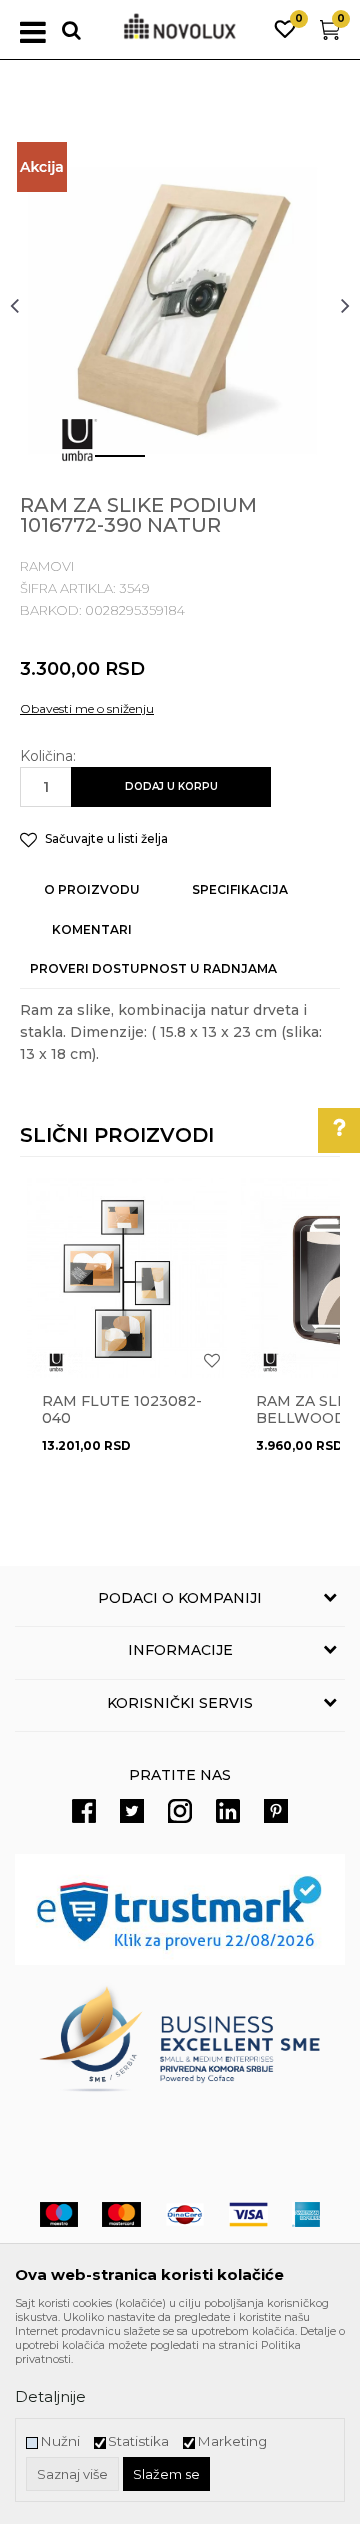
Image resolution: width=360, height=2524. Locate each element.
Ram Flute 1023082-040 (122, 1410)
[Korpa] (330, 34)
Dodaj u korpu (171, 786)
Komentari (92, 929)
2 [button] (164, 464)
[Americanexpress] (306, 2214)
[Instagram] (180, 1811)
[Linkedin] (228, 1811)
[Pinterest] (276, 1811)
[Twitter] (132, 1811)
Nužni (60, 2441)
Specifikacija (240, 889)
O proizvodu (92, 889)
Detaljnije (50, 2396)
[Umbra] (79, 440)
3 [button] (224, 464)
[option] (180, 305)
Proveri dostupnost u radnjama (153, 968)
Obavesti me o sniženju (87, 708)
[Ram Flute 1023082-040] (127, 1278)
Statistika (138, 2441)
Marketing (232, 2441)
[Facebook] (84, 1811)
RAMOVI (47, 566)
